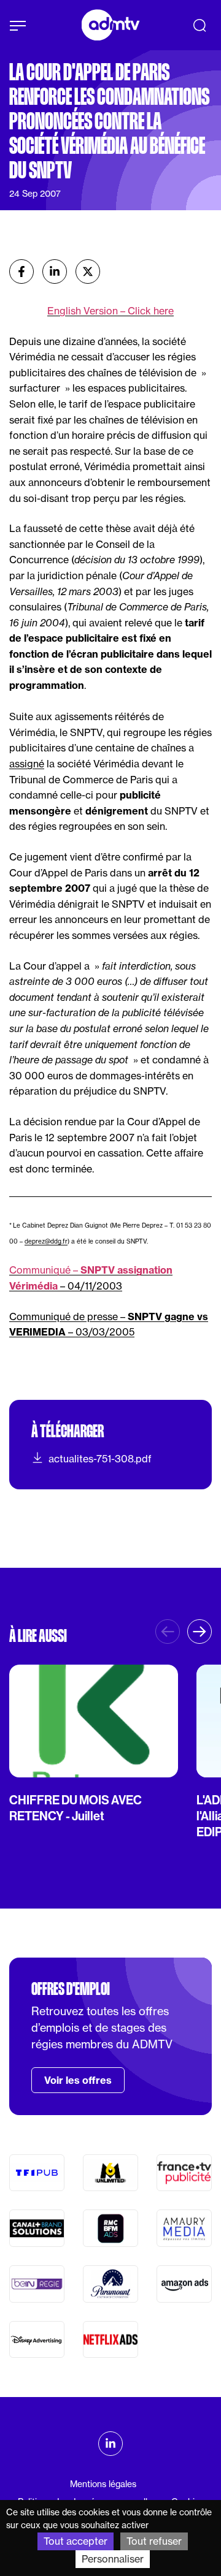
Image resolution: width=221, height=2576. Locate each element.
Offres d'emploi (71, 1989)
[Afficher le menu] (18, 26)
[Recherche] (200, 25)
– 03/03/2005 (101, 1332)
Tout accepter (76, 2541)
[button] (200, 1632)
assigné (27, 764)
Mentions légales (103, 2484)
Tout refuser (154, 2541)
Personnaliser (113, 2559)
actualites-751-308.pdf (100, 1459)
